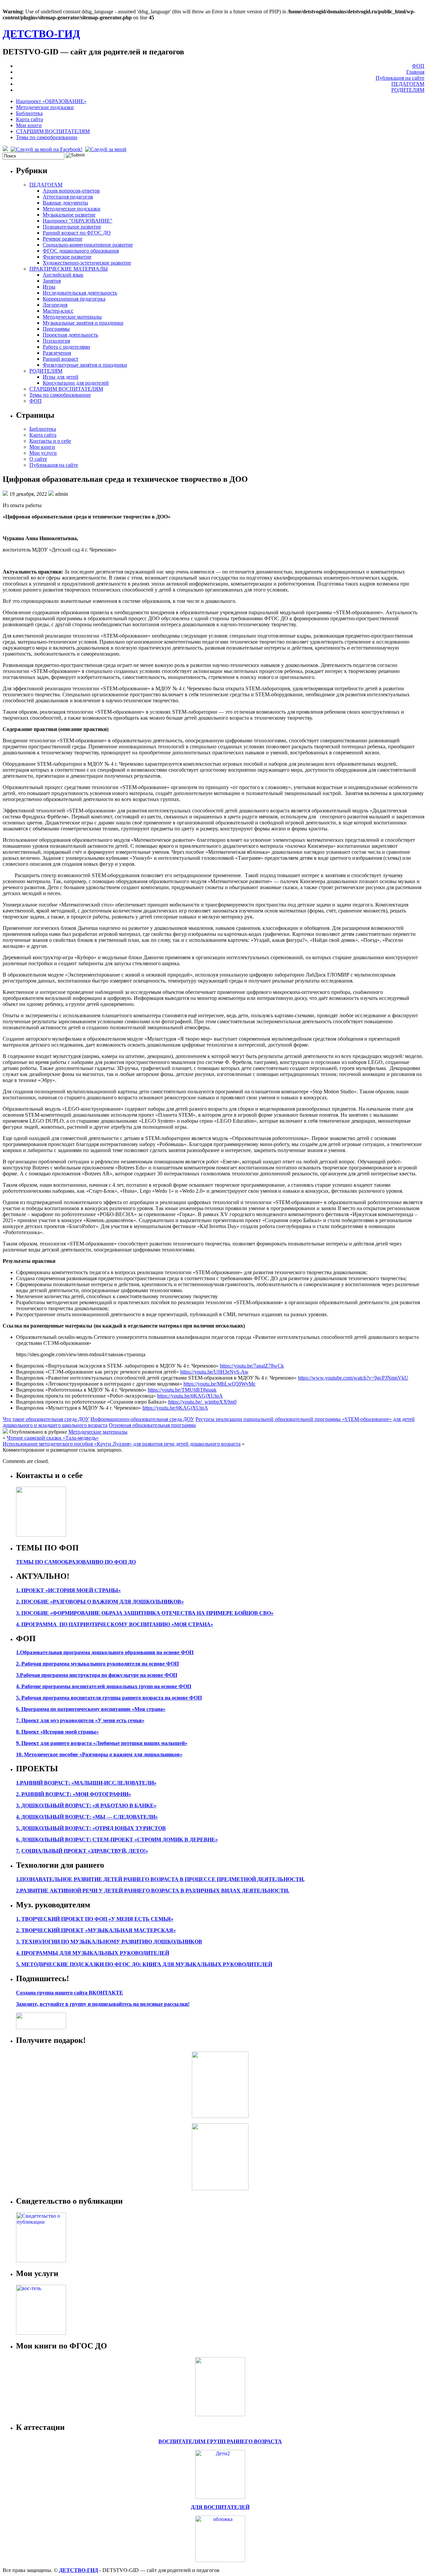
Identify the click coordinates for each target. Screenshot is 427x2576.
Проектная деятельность (70, 335)
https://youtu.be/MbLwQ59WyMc (220, 1384)
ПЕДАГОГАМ (408, 84)
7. (18, 1851)
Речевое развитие (63, 239)
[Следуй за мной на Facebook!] (47, 149)
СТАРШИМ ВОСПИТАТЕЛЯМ (53, 131)
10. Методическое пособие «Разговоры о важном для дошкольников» (99, 1754)
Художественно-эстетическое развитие (87, 263)
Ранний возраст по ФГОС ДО (77, 233)
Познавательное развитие (72, 227)
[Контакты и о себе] (41, 1535)
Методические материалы (72, 317)
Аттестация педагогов (68, 197)
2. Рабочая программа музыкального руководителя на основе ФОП (97, 1664)
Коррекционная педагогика (74, 299)
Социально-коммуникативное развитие (88, 245)
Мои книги (29, 125)
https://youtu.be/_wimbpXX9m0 (202, 1402)
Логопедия (55, 305)
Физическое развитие (67, 257)
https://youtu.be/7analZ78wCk (252, 1366)
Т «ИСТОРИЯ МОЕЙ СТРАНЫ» (81, 1590)
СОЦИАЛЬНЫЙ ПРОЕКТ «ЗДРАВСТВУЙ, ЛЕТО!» (85, 1851)
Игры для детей (61, 377)
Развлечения (57, 353)
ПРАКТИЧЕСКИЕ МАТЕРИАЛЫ (69, 269)
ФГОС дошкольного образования (81, 251)
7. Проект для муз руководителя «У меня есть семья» (80, 1720)
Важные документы (65, 203)
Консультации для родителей (76, 383)
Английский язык (63, 275)
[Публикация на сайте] (41, 2261)
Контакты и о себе (50, 441)
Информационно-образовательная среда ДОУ (142, 1419)
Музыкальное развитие (69, 215)
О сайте (38, 459)
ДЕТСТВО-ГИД (41, 34)
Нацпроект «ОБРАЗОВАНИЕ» (51, 101)
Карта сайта (30, 119)
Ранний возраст (61, 359)
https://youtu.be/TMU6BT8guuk (182, 1390)
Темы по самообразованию (47, 137)
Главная (415, 72)
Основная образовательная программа (152, 1425)
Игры (49, 287)
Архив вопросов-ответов (71, 191)
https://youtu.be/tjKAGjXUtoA (190, 1396)
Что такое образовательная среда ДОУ (46, 1419)
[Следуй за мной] (106, 149)
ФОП (418, 66)
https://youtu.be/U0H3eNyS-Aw (214, 1372)
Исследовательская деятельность (80, 293)
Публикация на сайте (400, 78)
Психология (56, 341)
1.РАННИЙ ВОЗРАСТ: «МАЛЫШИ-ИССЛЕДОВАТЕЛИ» (86, 1783)
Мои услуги (43, 453)
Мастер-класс (58, 311)
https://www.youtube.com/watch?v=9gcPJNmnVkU (353, 1378)
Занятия (52, 281)
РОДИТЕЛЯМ (408, 90)
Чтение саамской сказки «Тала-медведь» (53, 1438)
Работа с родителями (66, 347)
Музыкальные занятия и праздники (83, 323)
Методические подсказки (45, 107)
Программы (56, 329)
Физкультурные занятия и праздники (85, 365)
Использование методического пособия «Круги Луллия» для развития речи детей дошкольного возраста (122, 1444)
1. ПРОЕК (28, 1590)
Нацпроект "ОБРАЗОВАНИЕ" (78, 221)
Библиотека (29, 113)
